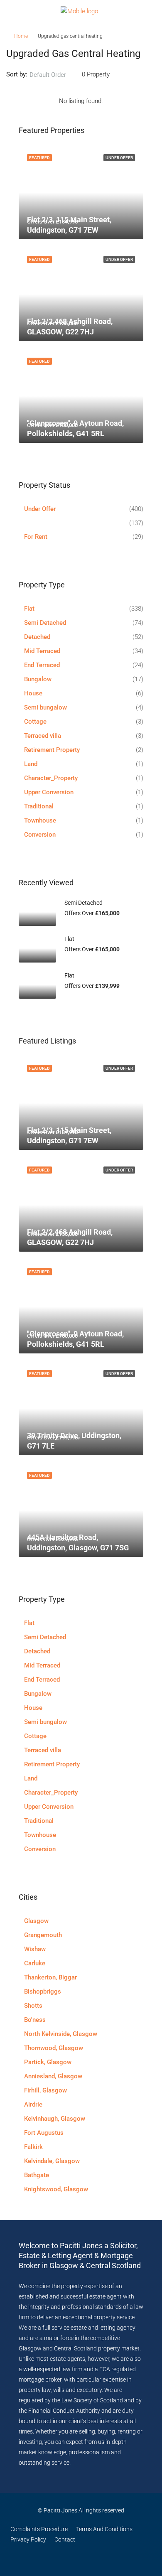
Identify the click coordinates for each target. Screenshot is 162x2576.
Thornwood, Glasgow (54, 2048)
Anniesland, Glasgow (53, 2076)
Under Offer (40, 509)
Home (21, 36)
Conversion (40, 835)
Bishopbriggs (43, 1992)
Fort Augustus (44, 2133)
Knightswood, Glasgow (56, 2189)
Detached (37, 637)
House (33, 693)
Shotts (33, 2006)
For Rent (36, 537)
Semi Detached (45, 623)
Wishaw (35, 1949)
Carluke (35, 1963)
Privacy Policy (28, 2539)
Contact (65, 2539)
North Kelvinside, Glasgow (61, 2034)
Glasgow (36, 1921)
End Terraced (42, 665)
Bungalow (38, 679)
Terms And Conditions (104, 2529)
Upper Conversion (49, 792)
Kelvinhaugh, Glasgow (55, 2119)
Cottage (35, 722)
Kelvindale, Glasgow (52, 2161)
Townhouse (40, 820)
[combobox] (55, 75)
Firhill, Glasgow (45, 2090)
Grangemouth (43, 1935)
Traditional (39, 806)
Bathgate (37, 2175)
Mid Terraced (42, 651)
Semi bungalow (45, 707)
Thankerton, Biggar (50, 1977)
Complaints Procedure (39, 2529)
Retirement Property (52, 750)
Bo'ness (35, 2020)
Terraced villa (43, 736)
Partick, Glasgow (48, 2062)
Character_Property (51, 778)
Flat (29, 609)
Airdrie (33, 2105)
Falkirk (33, 2147)
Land (31, 764)
